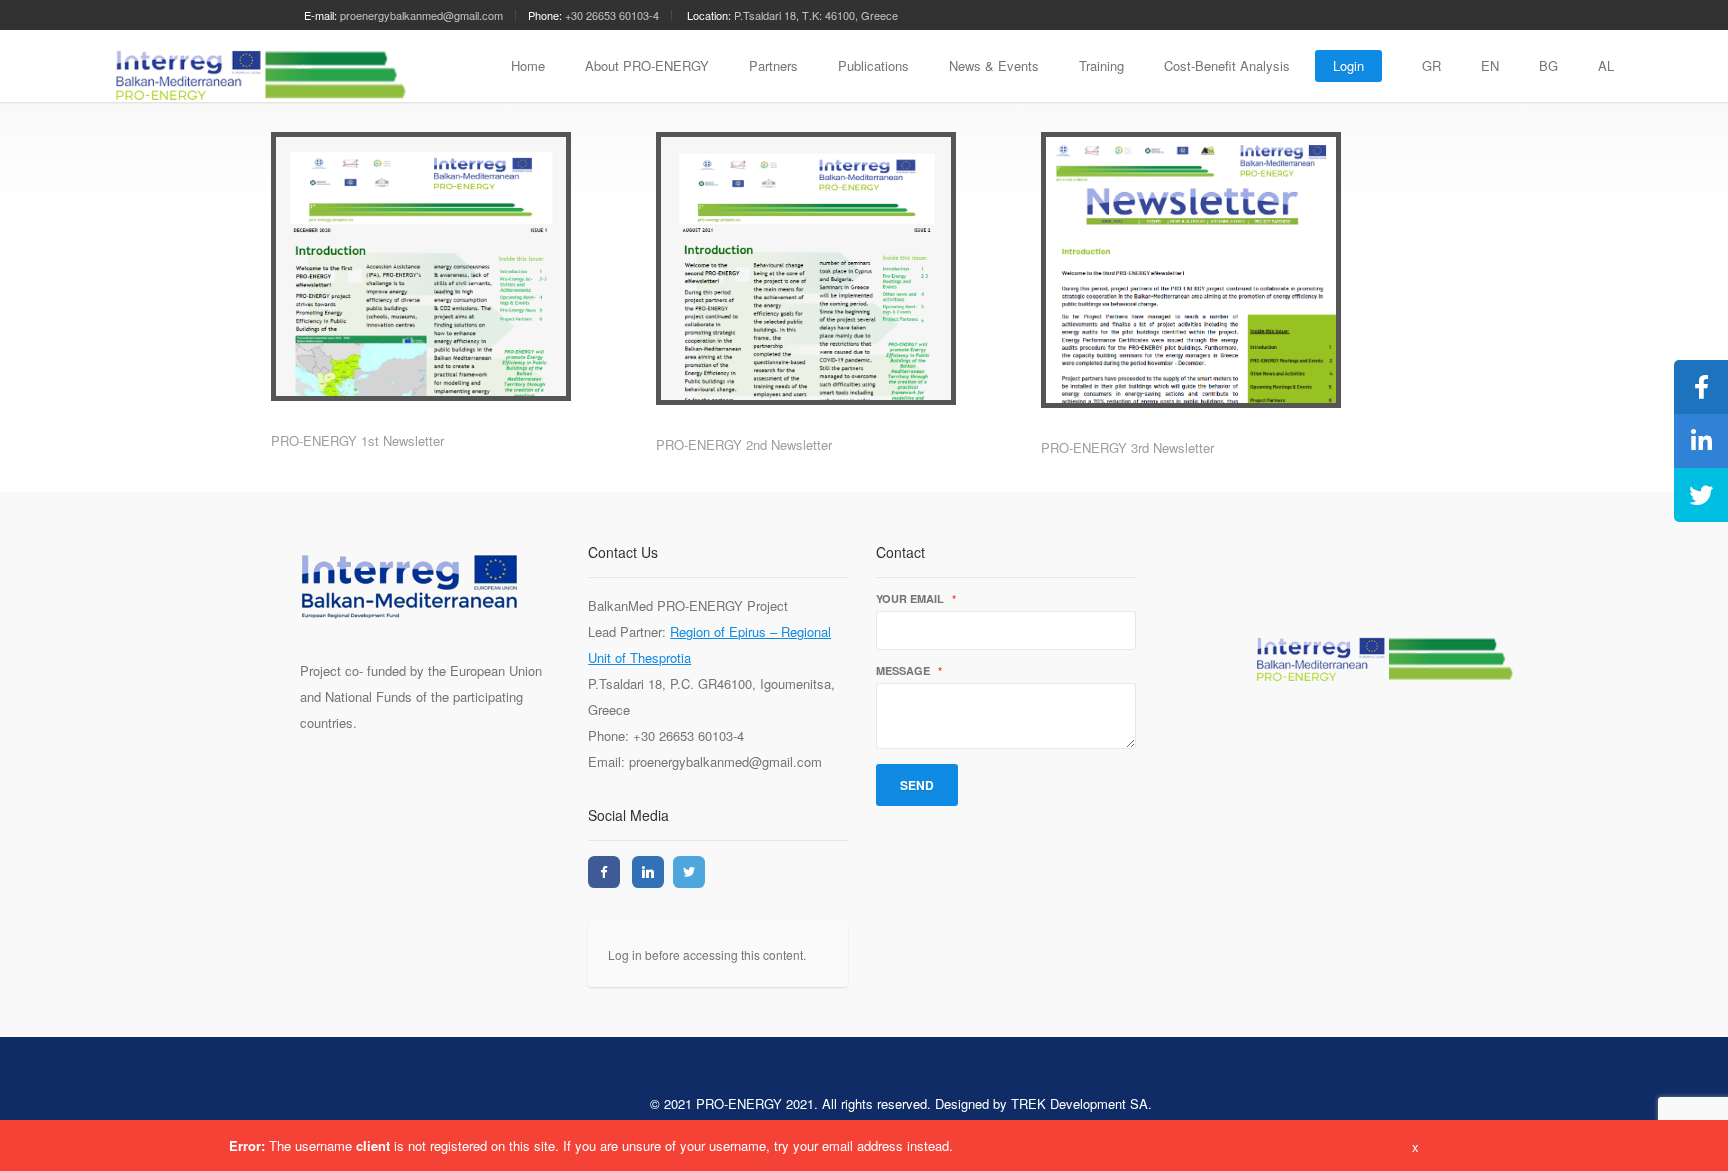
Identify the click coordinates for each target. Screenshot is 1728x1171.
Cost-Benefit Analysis (1227, 65)
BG (1548, 65)
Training (1101, 65)
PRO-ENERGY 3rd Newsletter (1127, 447)
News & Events (994, 65)
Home (528, 65)
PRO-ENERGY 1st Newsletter (357, 440)
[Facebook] (604, 872)
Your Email (916, 599)
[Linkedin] (648, 872)
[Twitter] (689, 872)
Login (1348, 65)
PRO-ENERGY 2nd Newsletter (744, 444)
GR (1431, 65)
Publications (873, 65)
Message (909, 671)
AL (1606, 65)
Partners (773, 65)
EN (1490, 65)
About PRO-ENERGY (647, 65)
